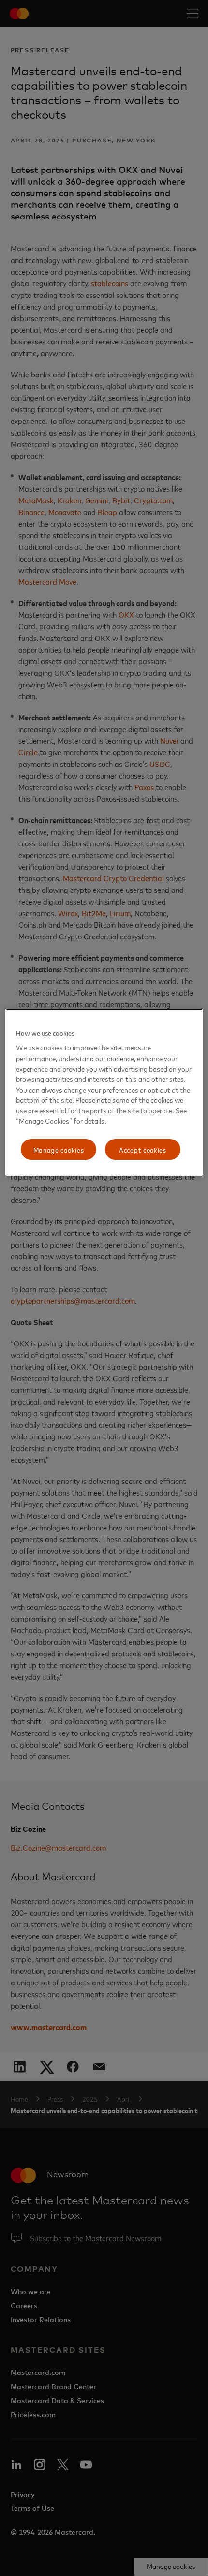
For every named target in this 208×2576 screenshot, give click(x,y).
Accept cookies (143, 1149)
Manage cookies (59, 1149)
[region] (104, 1093)
